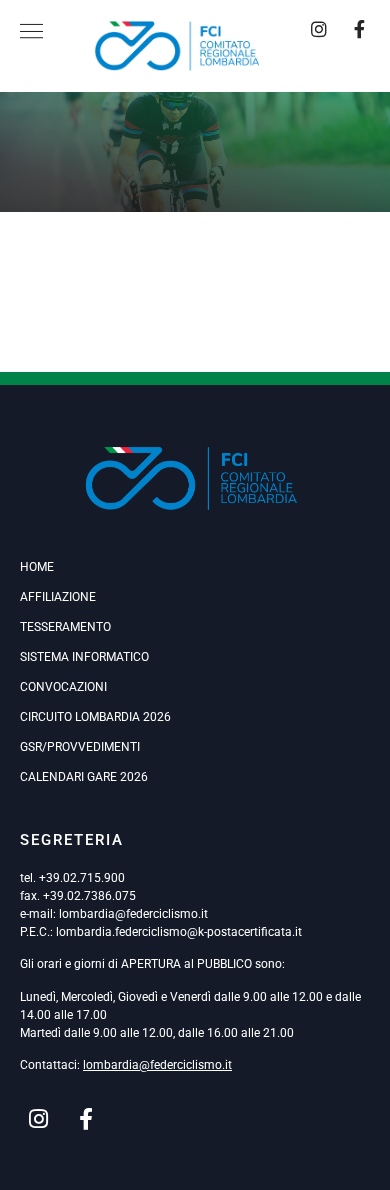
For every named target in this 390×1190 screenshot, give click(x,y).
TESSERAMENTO (65, 627)
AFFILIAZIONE (58, 597)
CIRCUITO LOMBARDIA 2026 (95, 717)
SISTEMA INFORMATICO (84, 657)
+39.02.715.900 (82, 878)
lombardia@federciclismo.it (133, 914)
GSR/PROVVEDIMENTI (80, 747)
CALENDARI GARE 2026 (84, 777)
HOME (37, 567)
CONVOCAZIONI (63, 687)
